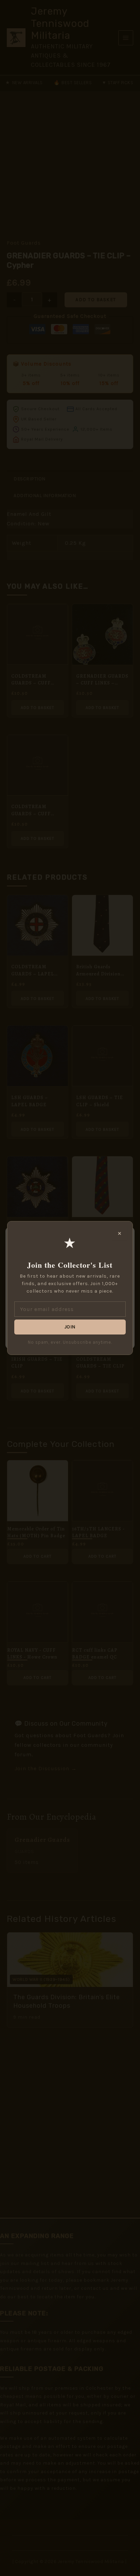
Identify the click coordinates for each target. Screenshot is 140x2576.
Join (70, 1327)
